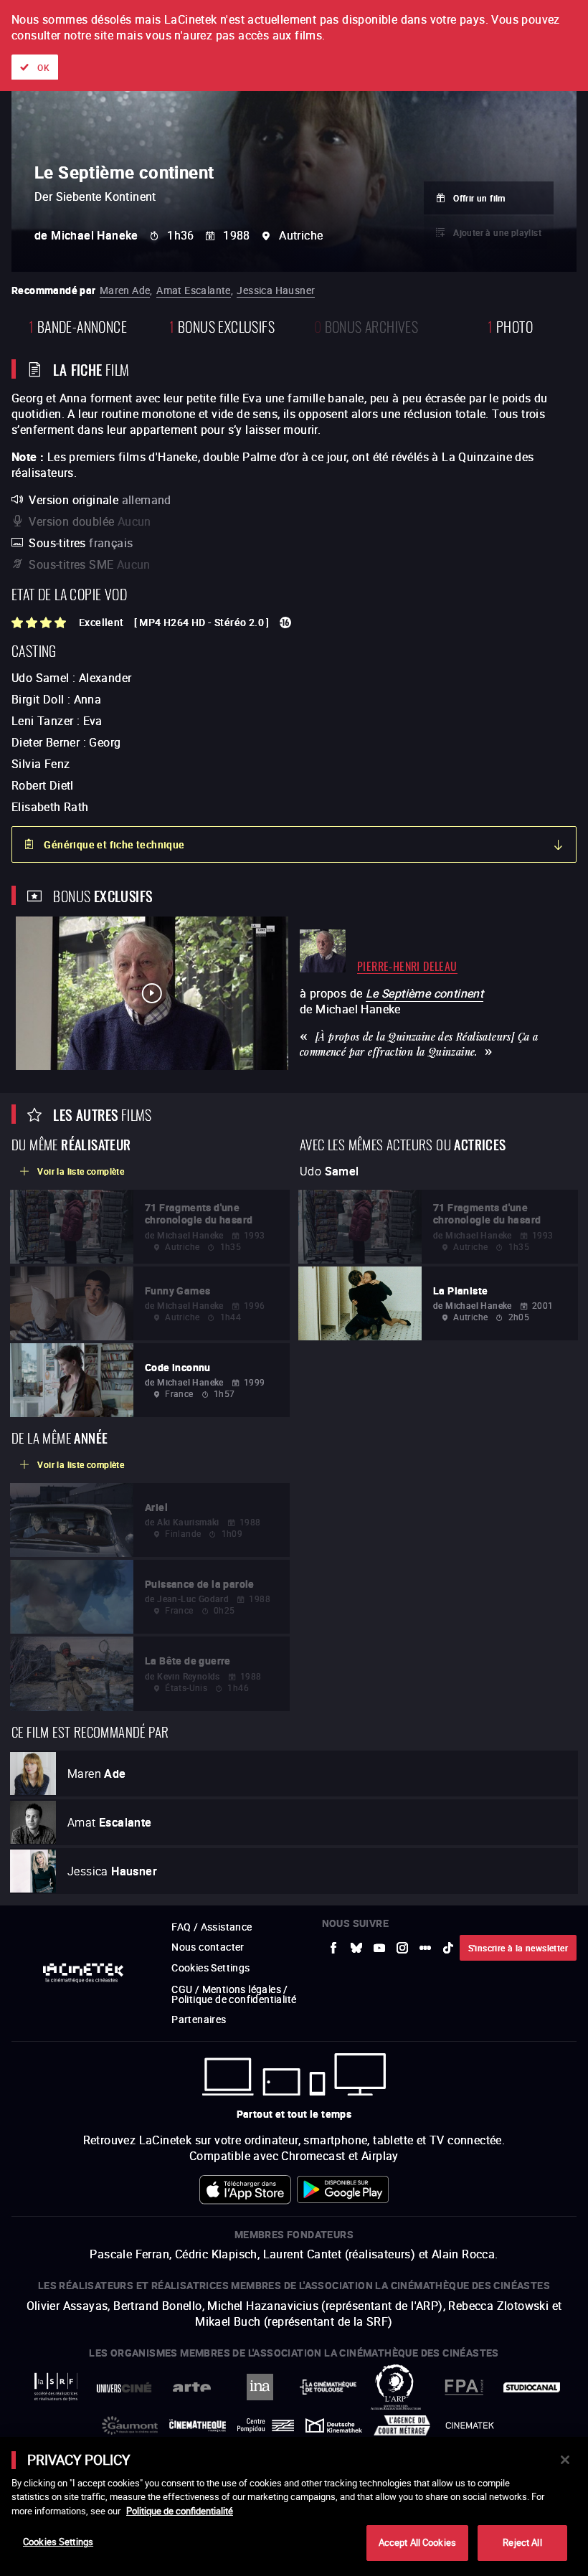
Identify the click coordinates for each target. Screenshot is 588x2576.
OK (43, 67)
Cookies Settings (58, 2542)
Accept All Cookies (417, 2542)
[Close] (565, 2460)
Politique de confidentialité (180, 2511)
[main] (294, 2506)
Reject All (522, 2542)
